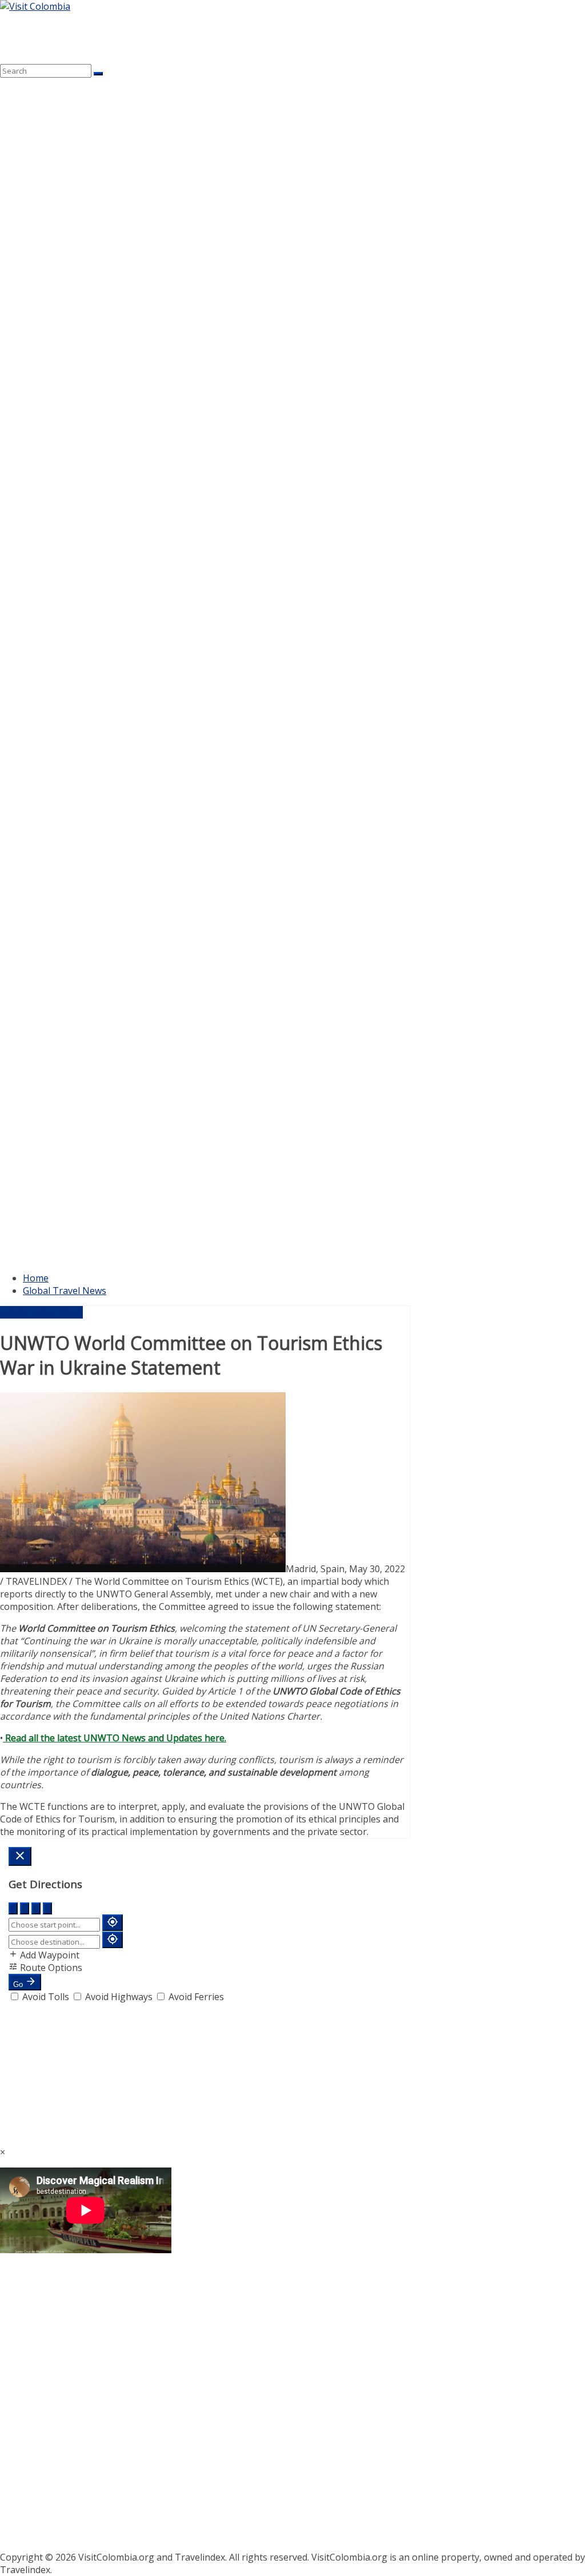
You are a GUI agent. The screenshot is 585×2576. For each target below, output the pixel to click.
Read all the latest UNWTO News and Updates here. (115, 1738)
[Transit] (47, 1908)
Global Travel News (65, 1291)
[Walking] (25, 1908)
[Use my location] (113, 1923)
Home (36, 1278)
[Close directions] (20, 1856)
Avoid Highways (119, 1997)
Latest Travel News (41, 1312)
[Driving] (13, 1908)
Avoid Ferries (195, 1997)
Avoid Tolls (46, 1997)
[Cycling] (36, 1908)
